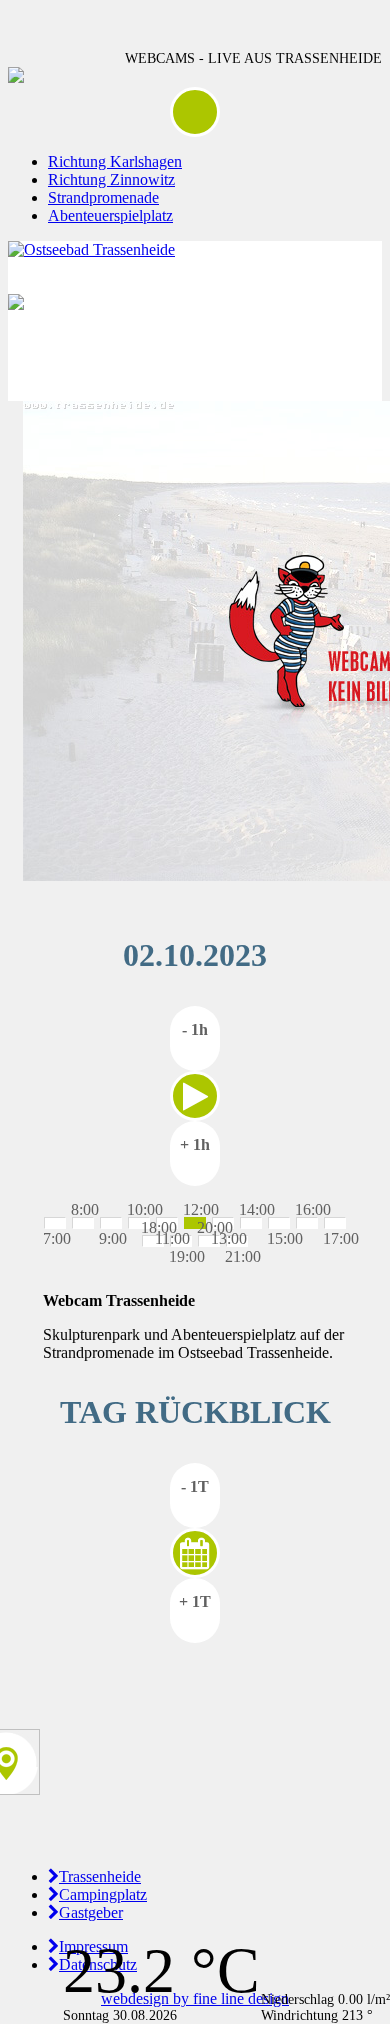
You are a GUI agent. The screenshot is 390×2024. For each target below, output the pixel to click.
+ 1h (195, 1144)
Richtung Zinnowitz (111, 179)
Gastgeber (91, 1912)
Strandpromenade (103, 197)
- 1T (195, 1486)
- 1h (195, 1029)
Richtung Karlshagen (115, 161)
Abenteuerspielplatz (110, 215)
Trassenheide (100, 1876)
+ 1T (195, 1601)
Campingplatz (103, 1894)
